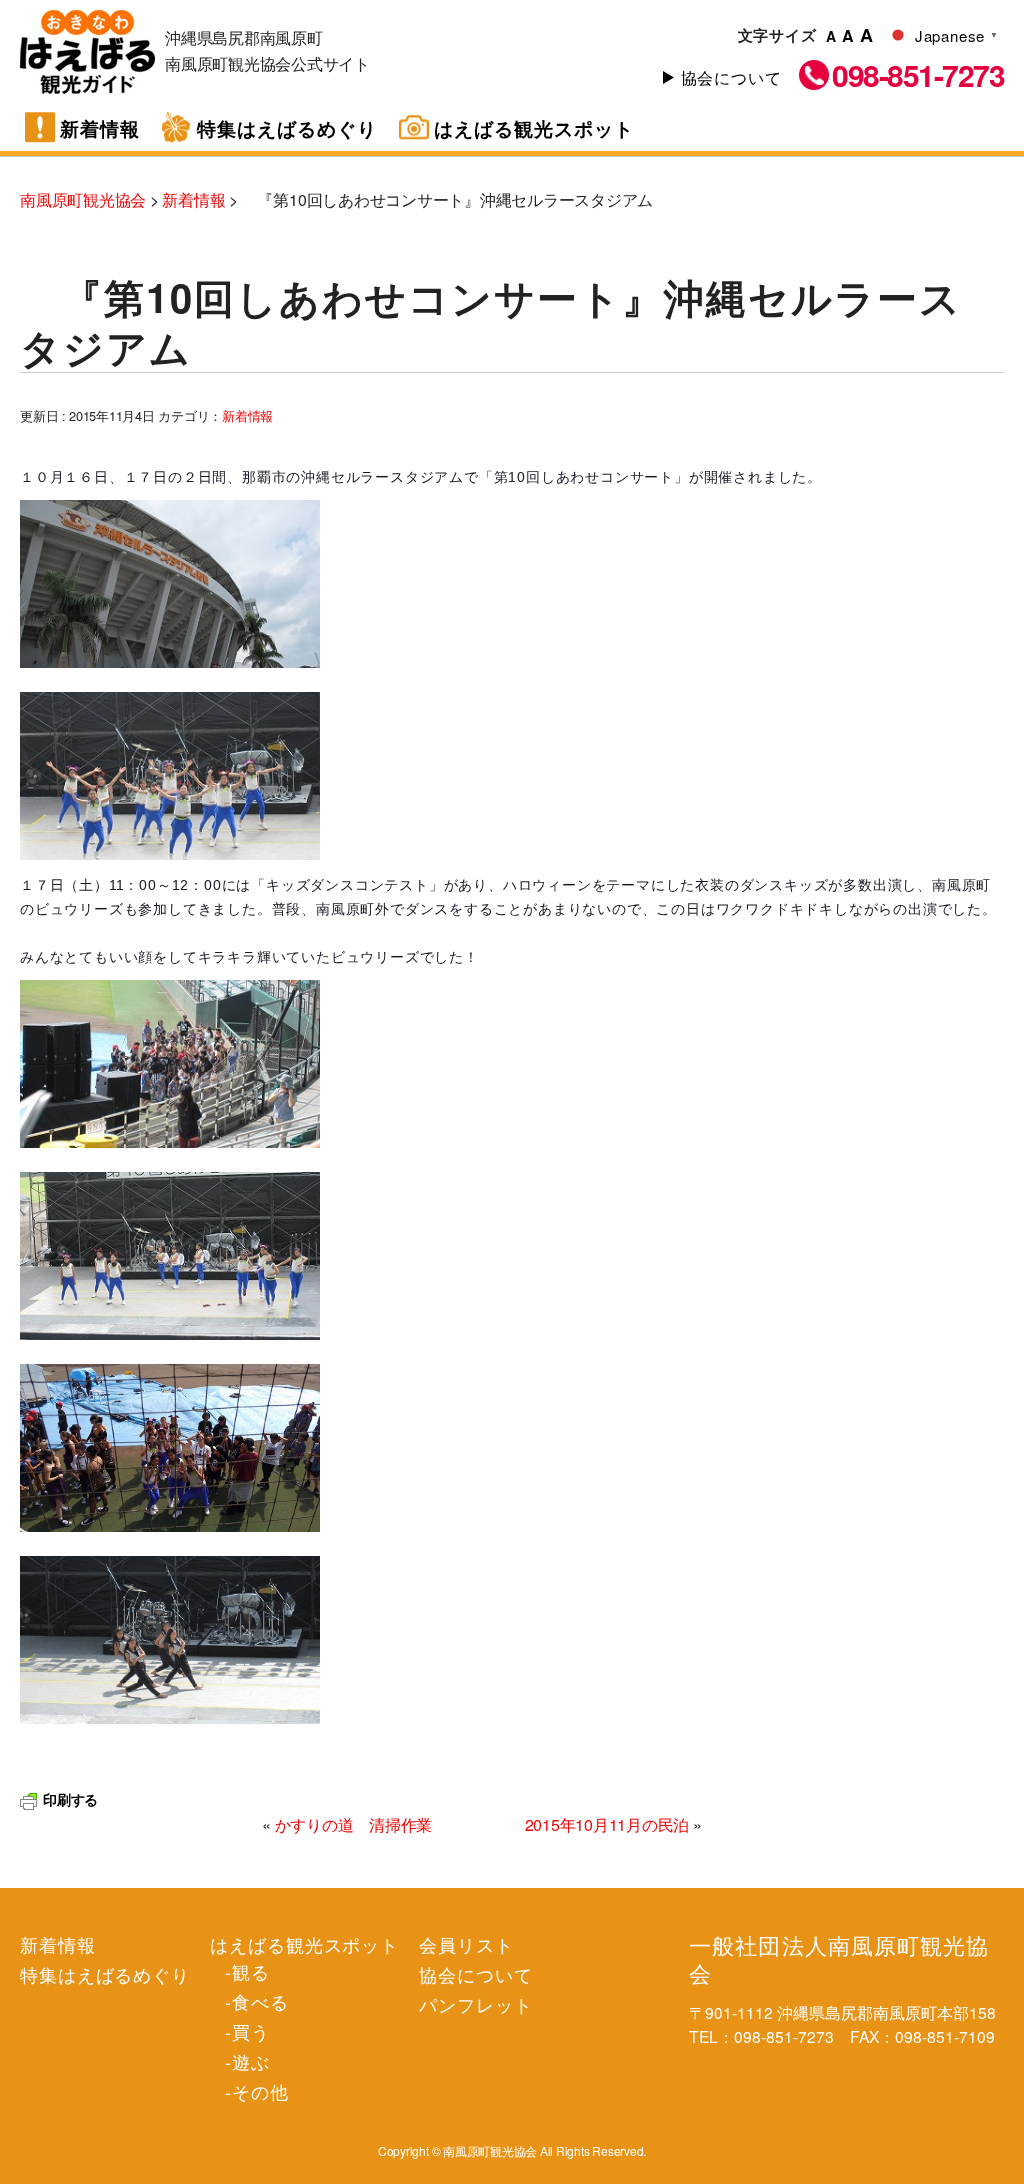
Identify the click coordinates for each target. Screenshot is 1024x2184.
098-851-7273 (918, 75)
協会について (731, 77)
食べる (260, 2001)
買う (251, 2031)
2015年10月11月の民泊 (607, 1824)
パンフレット (475, 2004)
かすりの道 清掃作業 (354, 1824)
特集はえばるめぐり (287, 128)
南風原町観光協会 (87, 52)
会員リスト (466, 1944)
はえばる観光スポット (534, 128)
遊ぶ (251, 2061)
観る (251, 1971)
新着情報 (100, 128)
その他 (260, 2091)
